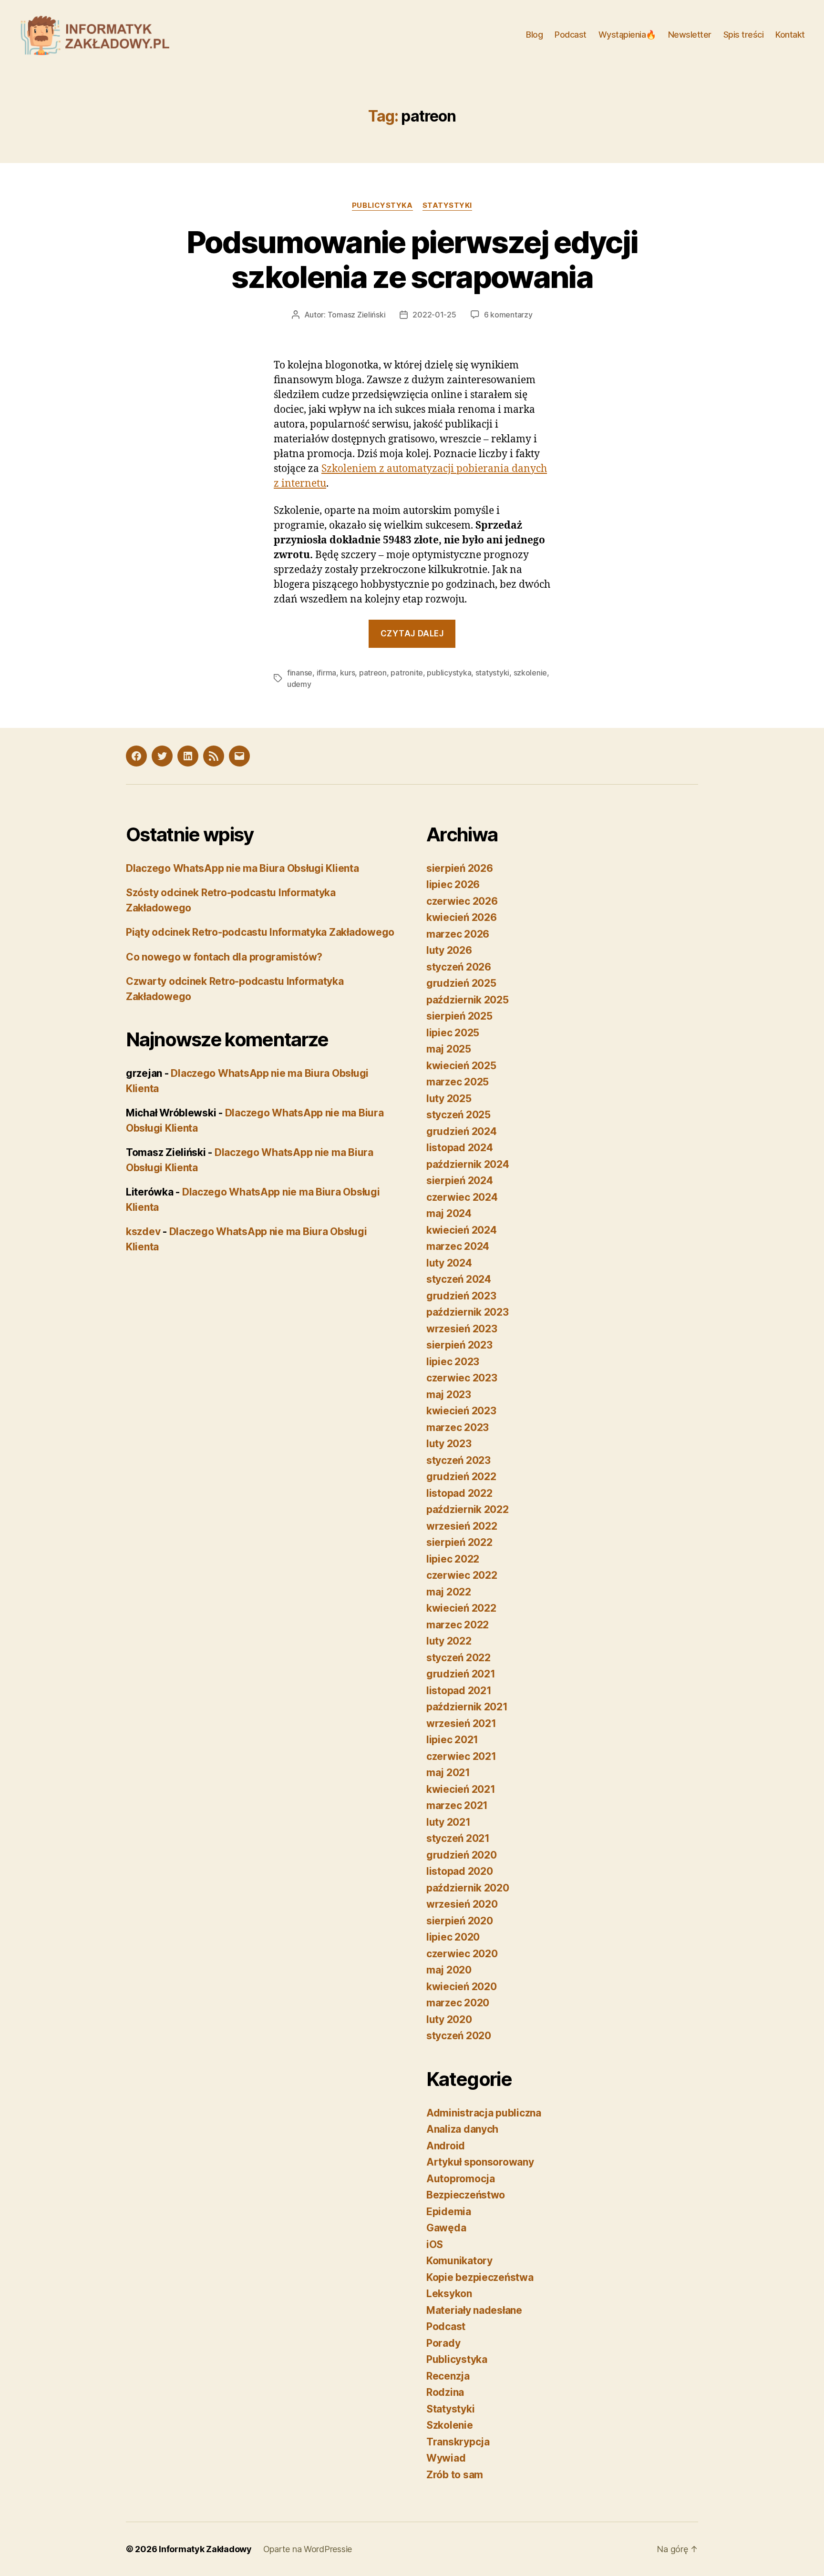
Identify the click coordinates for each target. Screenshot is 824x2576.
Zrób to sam (455, 2475)
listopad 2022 (459, 1493)
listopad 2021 (459, 1691)
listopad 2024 (460, 1148)
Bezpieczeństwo (466, 2195)
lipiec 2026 (453, 884)
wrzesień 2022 (462, 1526)
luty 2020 (449, 2019)
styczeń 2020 (459, 2036)
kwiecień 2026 (462, 917)
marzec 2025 (458, 1082)
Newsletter (690, 35)
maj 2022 (449, 1592)
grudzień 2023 (461, 1296)
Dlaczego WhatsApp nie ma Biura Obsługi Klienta (242, 868)
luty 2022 (449, 1641)
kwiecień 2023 (461, 1411)
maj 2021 (448, 1773)
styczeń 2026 (459, 967)
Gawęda (446, 2228)
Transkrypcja (458, 2442)
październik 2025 (468, 1000)
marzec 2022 (458, 1625)
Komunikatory (459, 2261)
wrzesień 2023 (462, 1329)
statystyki (492, 673)
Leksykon (449, 2294)
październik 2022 (468, 1509)
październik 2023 (468, 1312)
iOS (435, 2244)
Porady (443, 2343)
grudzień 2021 (461, 1674)
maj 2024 (449, 1213)
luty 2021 (448, 1822)
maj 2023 (449, 1395)
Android (446, 2146)
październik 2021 (467, 1707)
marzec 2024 (458, 1246)
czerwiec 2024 (462, 1197)
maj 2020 (449, 1970)
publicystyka (449, 673)
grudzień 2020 (462, 1855)
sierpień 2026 (460, 868)
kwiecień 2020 (462, 1987)
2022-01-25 (434, 315)
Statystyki (448, 205)
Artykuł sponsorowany (480, 2162)
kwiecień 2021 (461, 1789)
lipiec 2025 (453, 1033)
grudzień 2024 (462, 1131)
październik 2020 (468, 1888)
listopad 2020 (460, 1871)
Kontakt (790, 35)
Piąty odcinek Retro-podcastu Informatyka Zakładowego (260, 932)
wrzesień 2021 (461, 1723)
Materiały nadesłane (474, 2310)
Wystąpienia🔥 (627, 35)
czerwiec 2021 (461, 1756)
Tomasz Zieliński (357, 315)
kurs (347, 673)
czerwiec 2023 (462, 1378)
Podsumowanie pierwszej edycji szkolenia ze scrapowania (412, 259)
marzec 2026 (458, 934)
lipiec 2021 (452, 1740)
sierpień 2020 (460, 1921)
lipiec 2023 (453, 1362)
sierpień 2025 (459, 1016)
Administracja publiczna (484, 2113)
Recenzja (448, 2376)
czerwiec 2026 (462, 901)
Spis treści (744, 35)
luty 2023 (449, 1444)
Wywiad (446, 2458)
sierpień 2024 (460, 1181)
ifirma (326, 673)
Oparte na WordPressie (308, 2549)
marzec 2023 (458, 1427)
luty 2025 (449, 1099)
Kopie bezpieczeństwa (480, 2277)
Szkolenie (450, 2425)
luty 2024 (449, 1263)
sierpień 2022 (459, 1542)
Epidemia (449, 2212)
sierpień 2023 (459, 1345)
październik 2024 (468, 1164)
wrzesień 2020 (462, 1904)
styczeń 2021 (458, 1838)
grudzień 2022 (461, 1477)
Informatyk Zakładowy (205, 2549)
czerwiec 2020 (462, 1954)
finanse (300, 673)
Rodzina (445, 2392)
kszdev (143, 1232)
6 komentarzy (508, 315)
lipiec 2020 (453, 1937)
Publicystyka (382, 205)
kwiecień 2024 (462, 1230)
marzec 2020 (458, 2003)
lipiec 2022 (453, 1559)
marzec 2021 (457, 1805)
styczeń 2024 (459, 1279)
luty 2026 (449, 950)
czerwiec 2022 (462, 1575)
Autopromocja (461, 2179)
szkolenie (530, 673)
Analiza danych (462, 2129)
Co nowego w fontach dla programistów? (224, 957)
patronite (407, 673)
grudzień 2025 (461, 983)
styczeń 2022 (458, 1658)
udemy (299, 684)
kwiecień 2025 (461, 1066)
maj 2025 (449, 1049)
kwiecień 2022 (461, 1608)
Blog (534, 35)
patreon (373, 673)
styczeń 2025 (458, 1115)
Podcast (571, 35)
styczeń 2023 (458, 1460)
